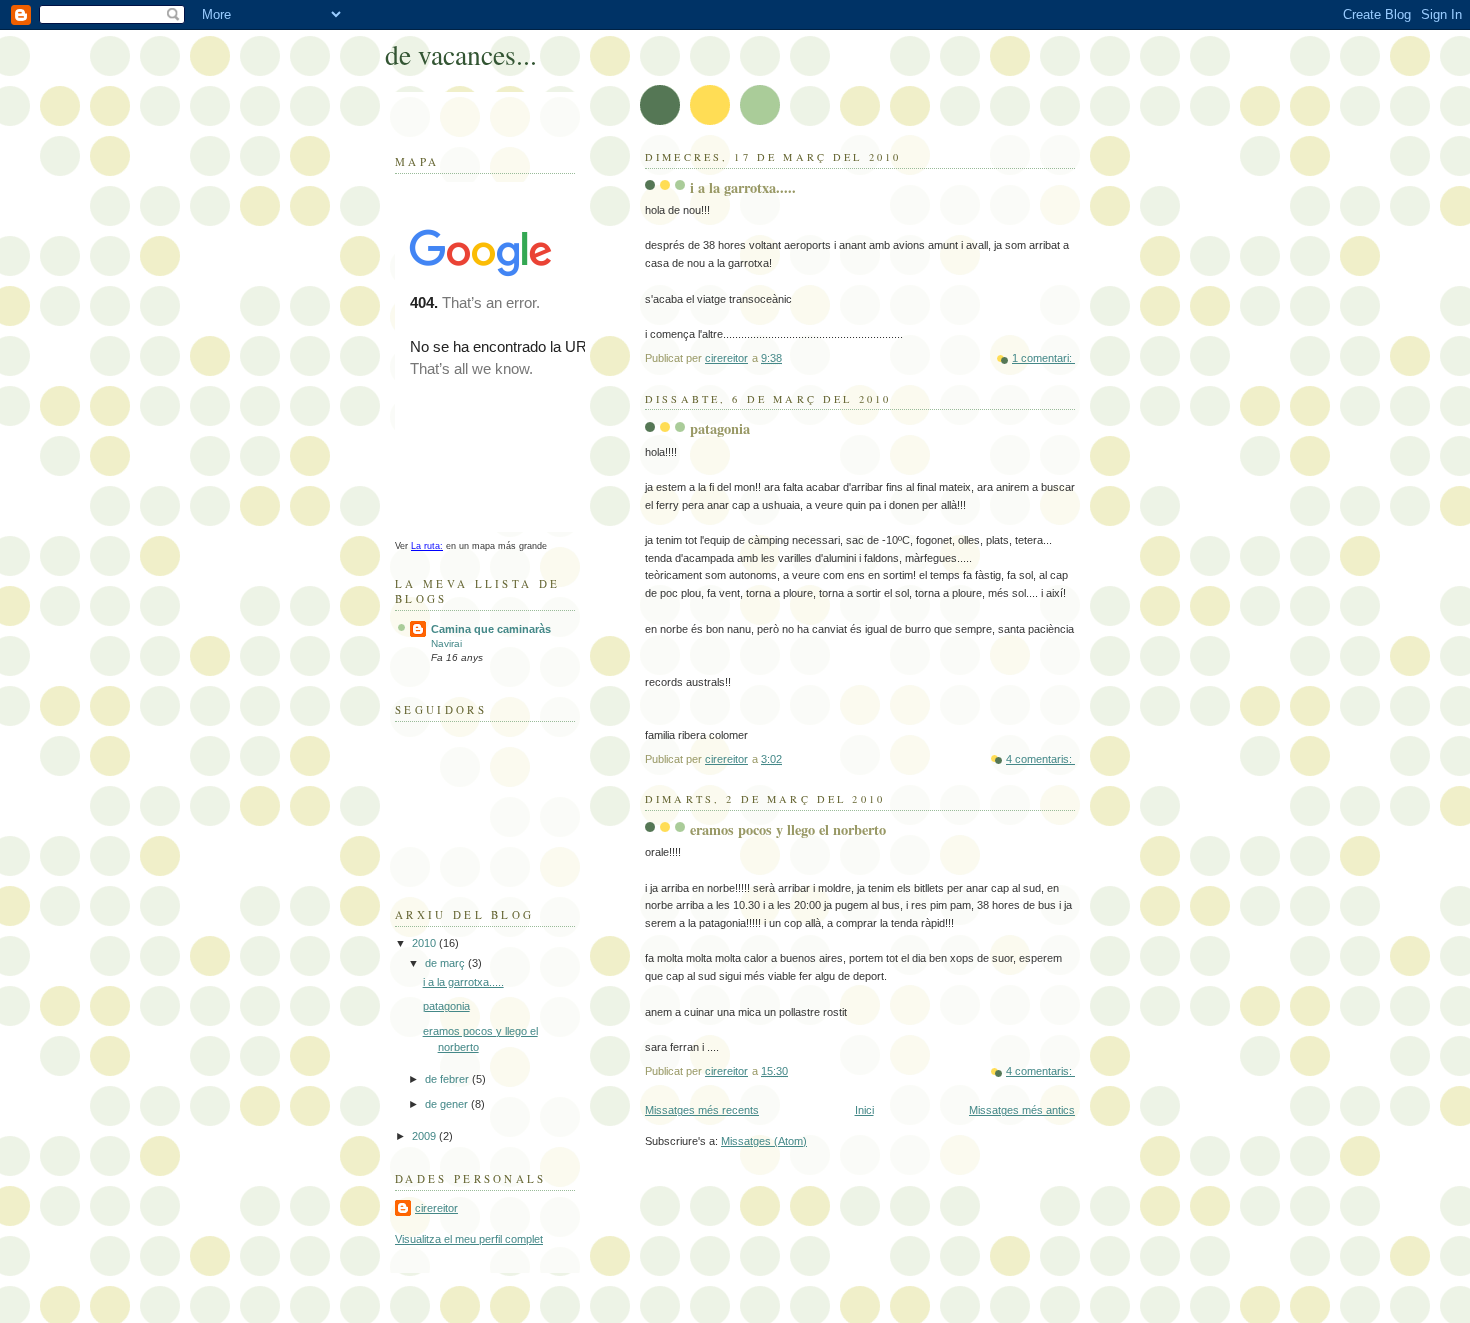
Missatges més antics (1022, 1110)
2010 (425, 943)
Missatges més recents (702, 1110)
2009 (425, 1136)
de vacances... (461, 54)
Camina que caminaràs (491, 629)
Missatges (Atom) (764, 1141)
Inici (864, 1110)
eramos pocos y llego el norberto (788, 829)
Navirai (446, 643)
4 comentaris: (1040, 759)
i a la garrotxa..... (743, 187)
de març (446, 963)
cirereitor (436, 1208)
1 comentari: (1043, 358)
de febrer (448, 1079)
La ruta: (427, 546)
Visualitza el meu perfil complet (469, 1239)
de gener (448, 1104)
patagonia (720, 428)
